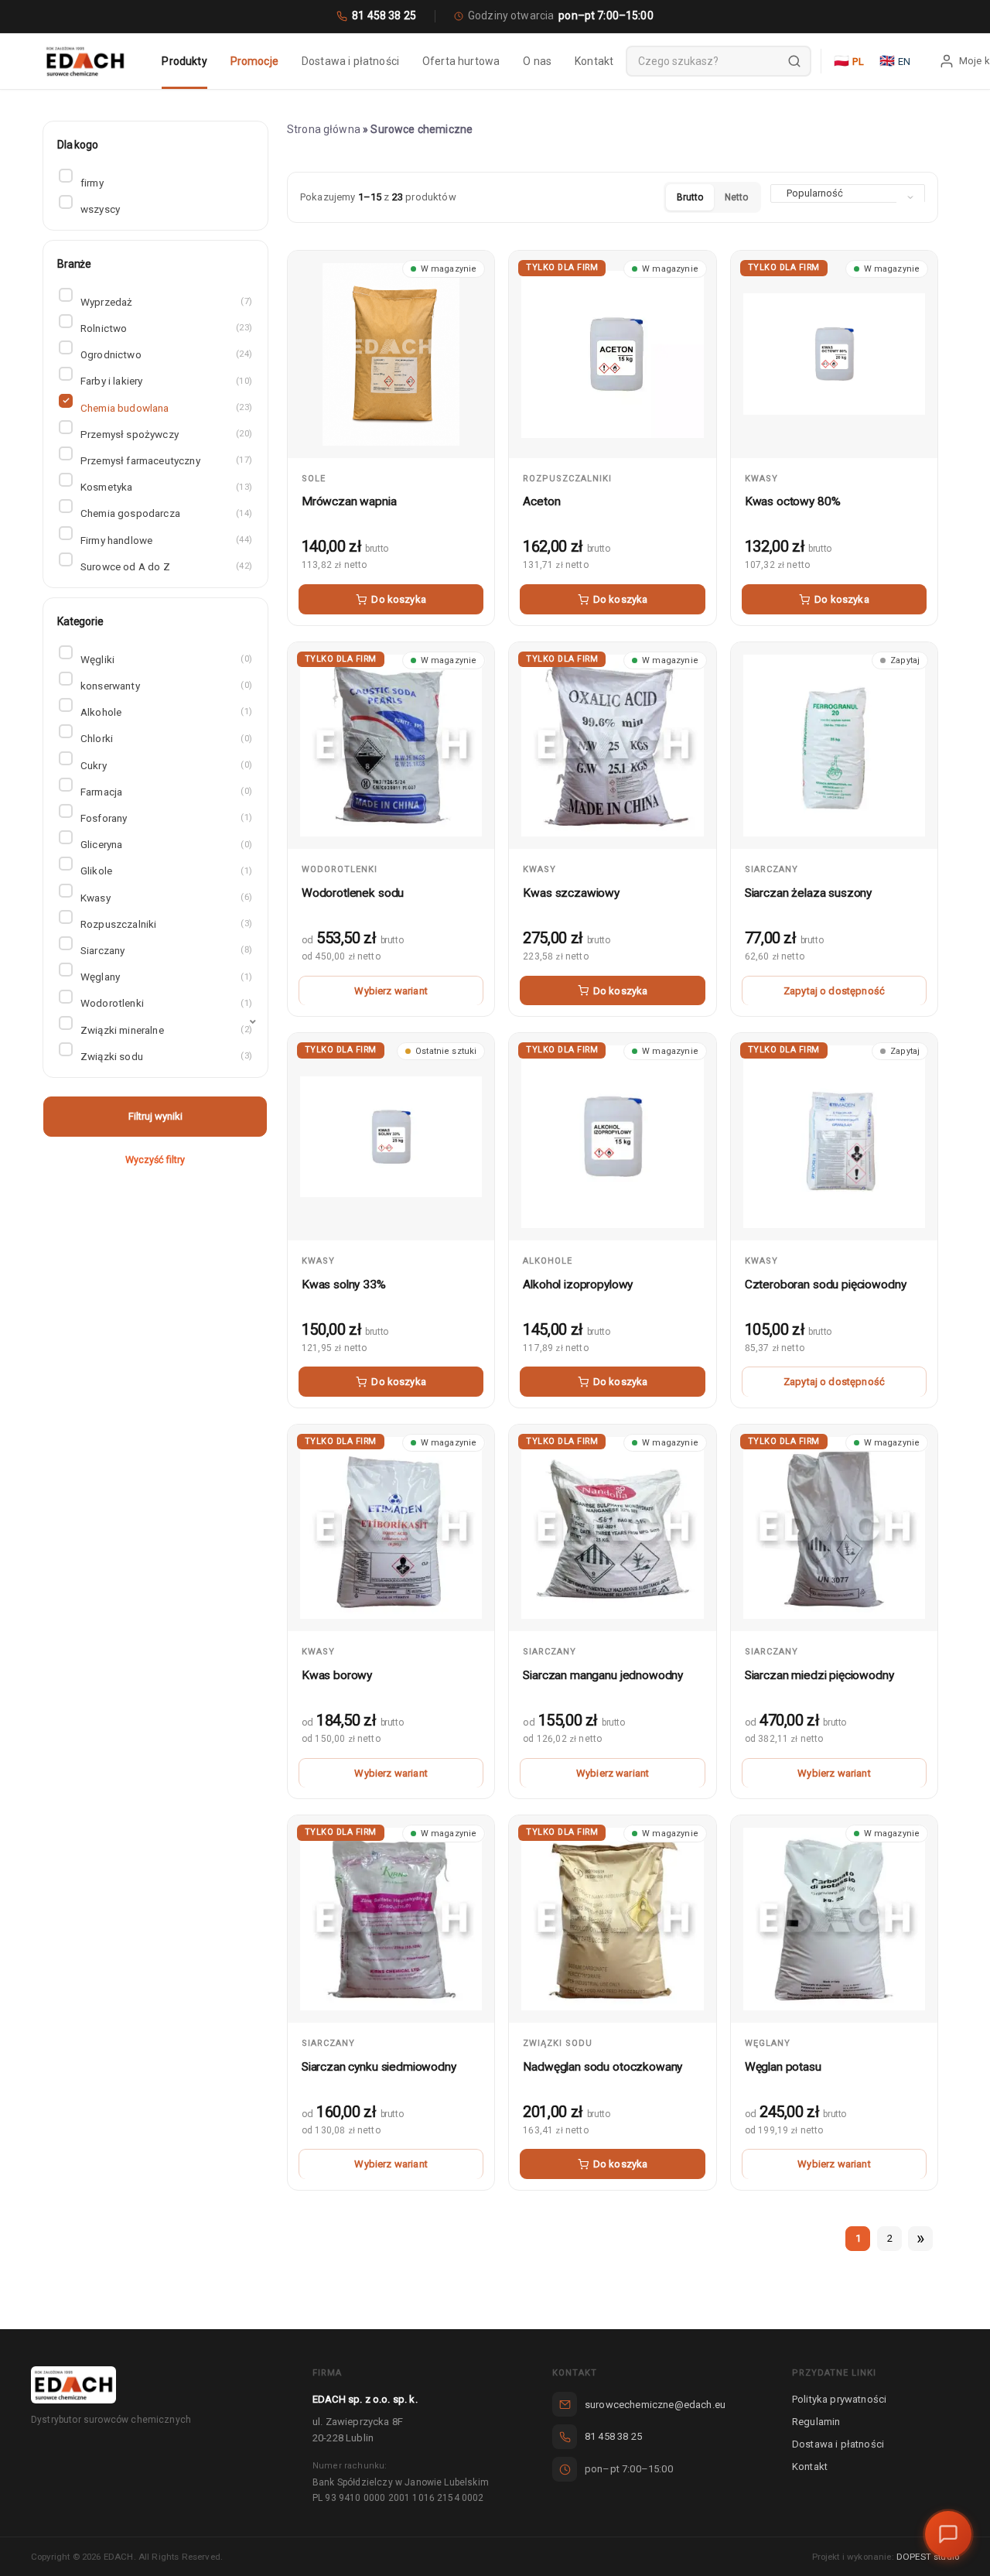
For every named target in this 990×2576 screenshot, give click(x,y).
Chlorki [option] (165, 738)
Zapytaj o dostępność (834, 991)
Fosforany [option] (165, 818)
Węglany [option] (165, 977)
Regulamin (816, 2422)
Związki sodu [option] (165, 1056)
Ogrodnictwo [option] (165, 354)
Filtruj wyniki (155, 1116)
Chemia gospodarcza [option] (165, 513)
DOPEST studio (928, 2557)
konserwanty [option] (165, 686)
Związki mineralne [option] (165, 1030)
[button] (155, 1030)
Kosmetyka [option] (165, 487)
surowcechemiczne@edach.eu (655, 2405)
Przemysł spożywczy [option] (165, 434)
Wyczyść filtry (155, 1160)
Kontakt (810, 2467)
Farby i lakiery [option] (165, 381)
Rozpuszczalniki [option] (165, 924)
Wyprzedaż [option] (165, 302)
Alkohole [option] (165, 712)
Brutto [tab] (690, 197)
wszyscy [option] (100, 209)
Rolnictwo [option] (165, 328)
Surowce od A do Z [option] (165, 566)
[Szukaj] (794, 61)
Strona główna (324, 129)
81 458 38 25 (384, 15)
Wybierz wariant (391, 991)
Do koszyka (399, 599)
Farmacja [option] (165, 792)
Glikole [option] (165, 871)
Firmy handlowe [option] (165, 540)
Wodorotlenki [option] (165, 1003)
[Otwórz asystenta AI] (948, 2534)
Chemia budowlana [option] (165, 408)
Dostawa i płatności (838, 2444)
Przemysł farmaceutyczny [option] (165, 460)
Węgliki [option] (165, 659)
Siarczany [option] (165, 950)
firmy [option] (92, 183)
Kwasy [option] (165, 898)
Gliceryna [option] (165, 844)
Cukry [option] (165, 765)
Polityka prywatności (839, 2399)
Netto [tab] (736, 197)
